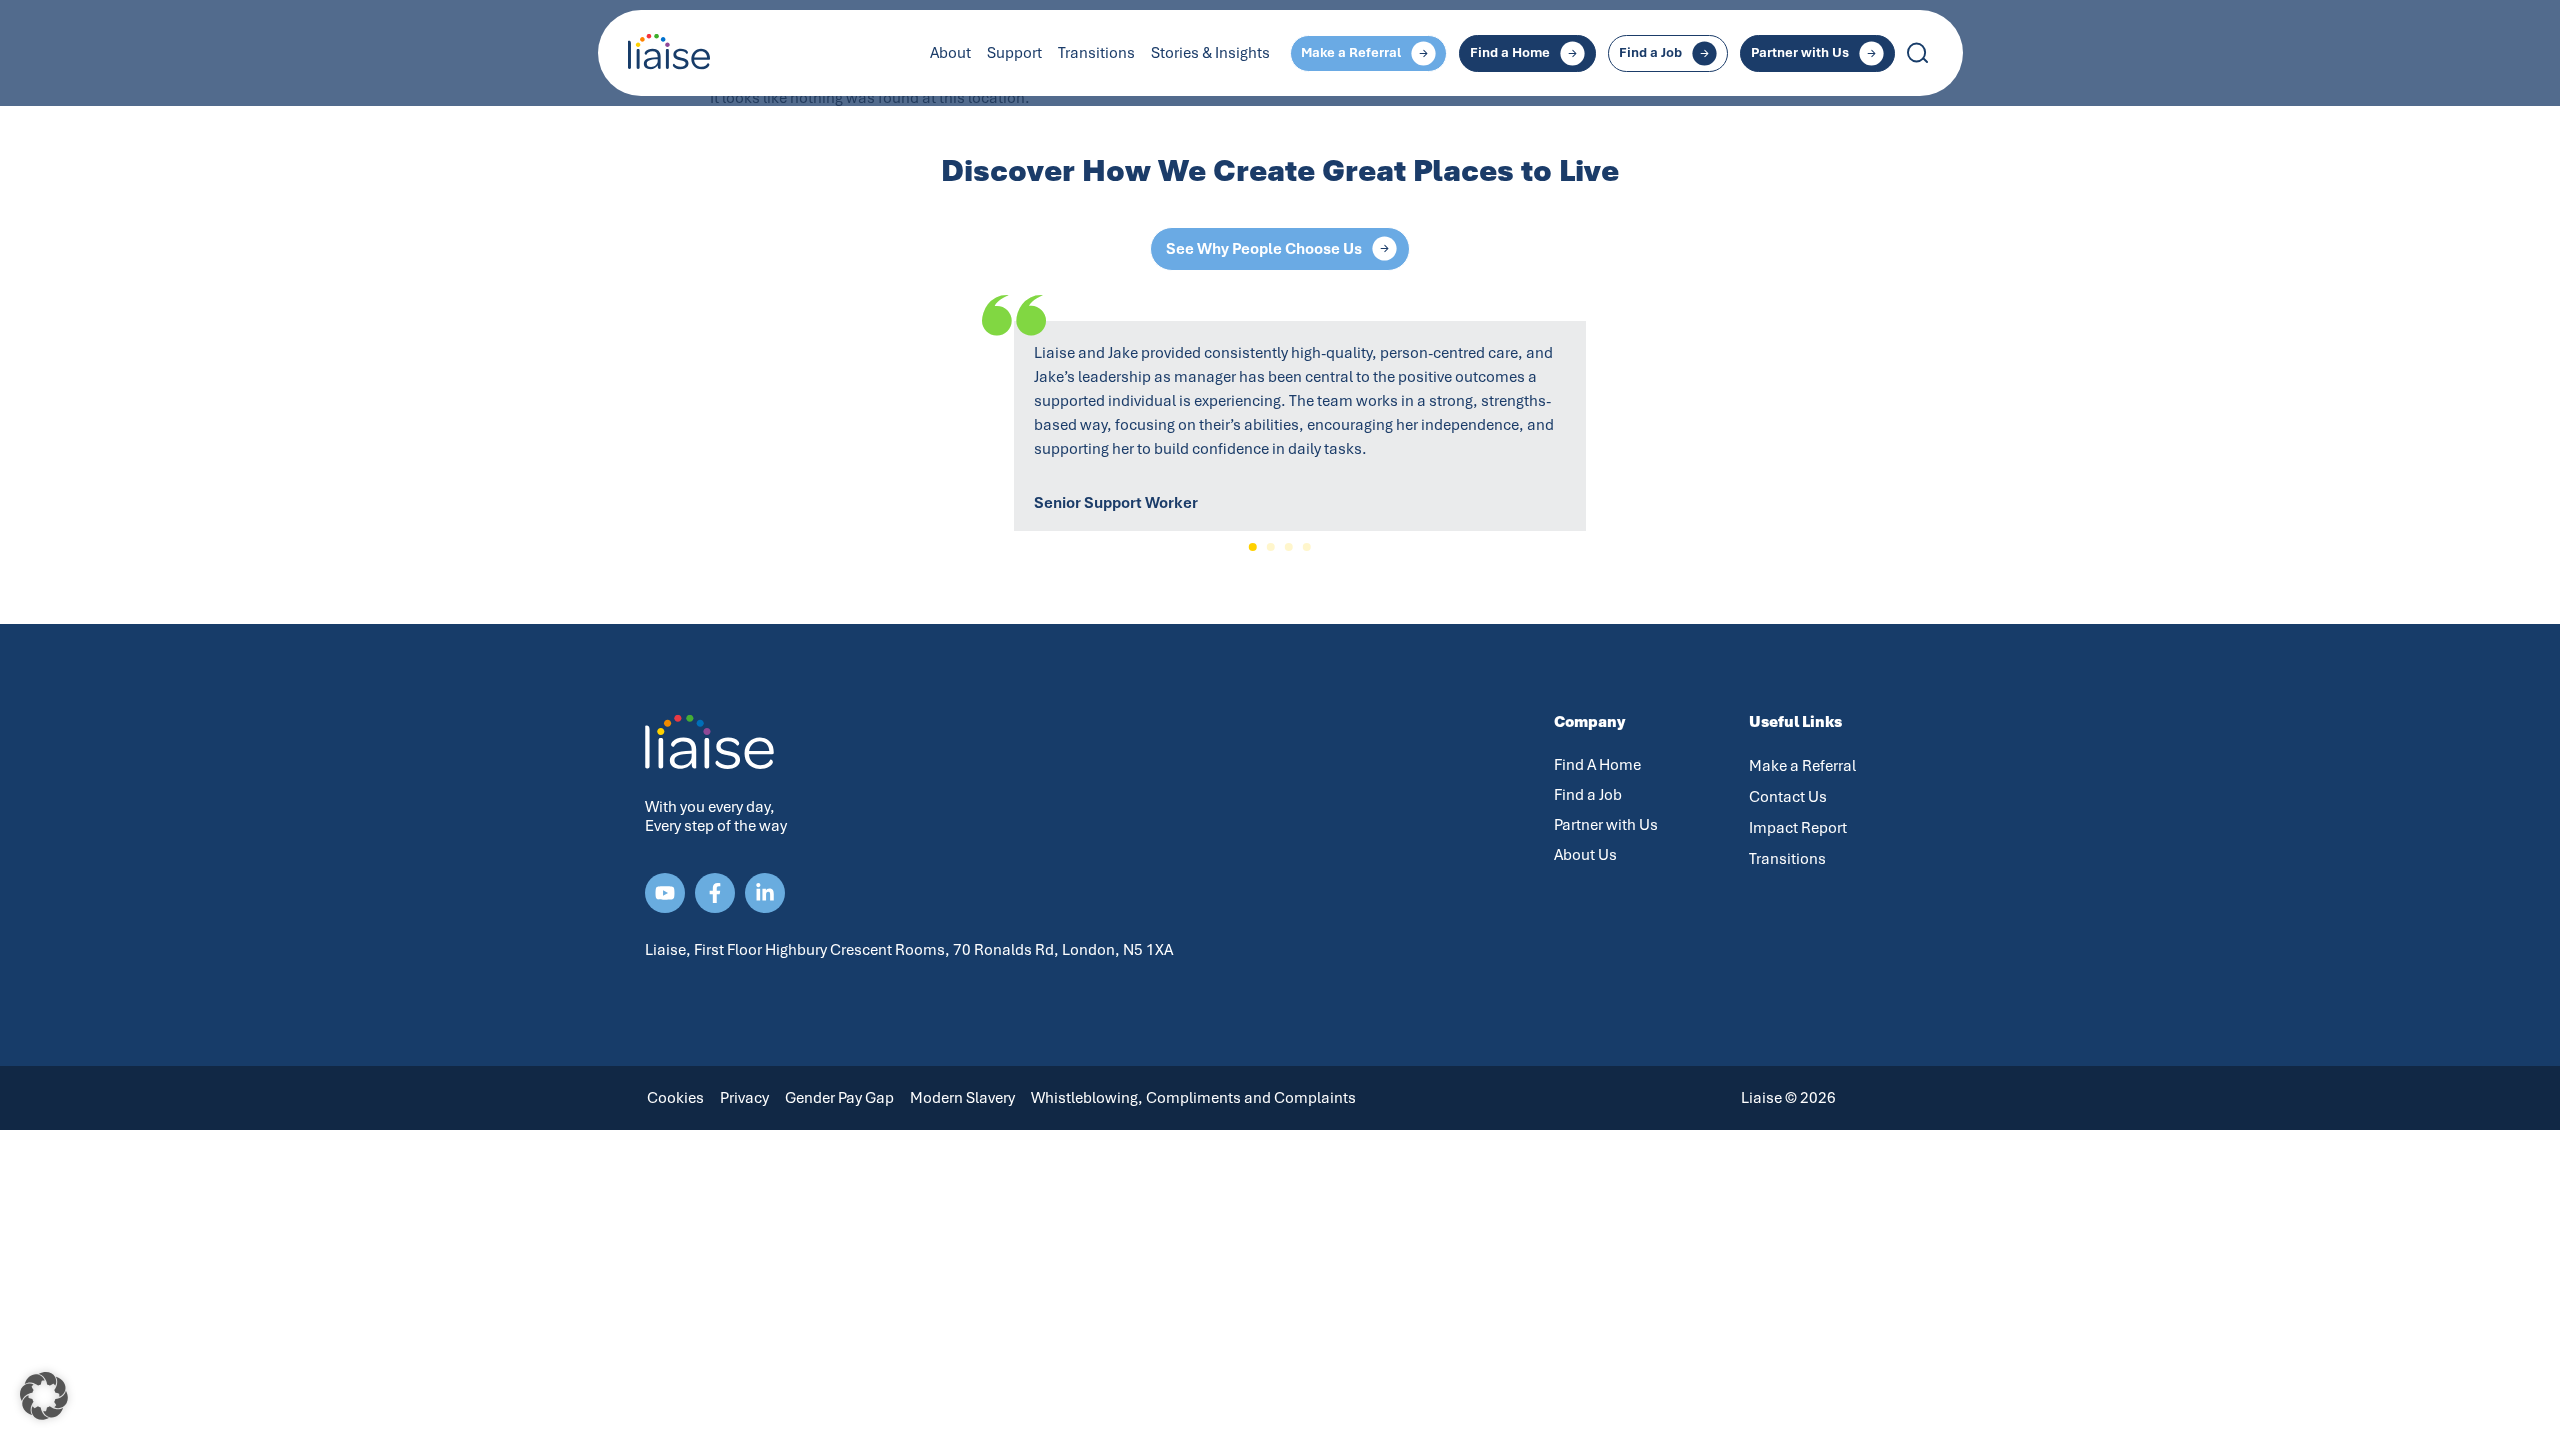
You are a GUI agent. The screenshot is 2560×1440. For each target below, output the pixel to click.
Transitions (1096, 53)
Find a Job (1588, 795)
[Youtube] (665, 893)
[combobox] (1989, 53)
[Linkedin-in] (765, 893)
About (950, 53)
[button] (1253, 547)
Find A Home (1597, 765)
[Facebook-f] (715, 893)
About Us (1585, 855)
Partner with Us (1606, 825)
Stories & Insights (1210, 53)
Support (1014, 53)
